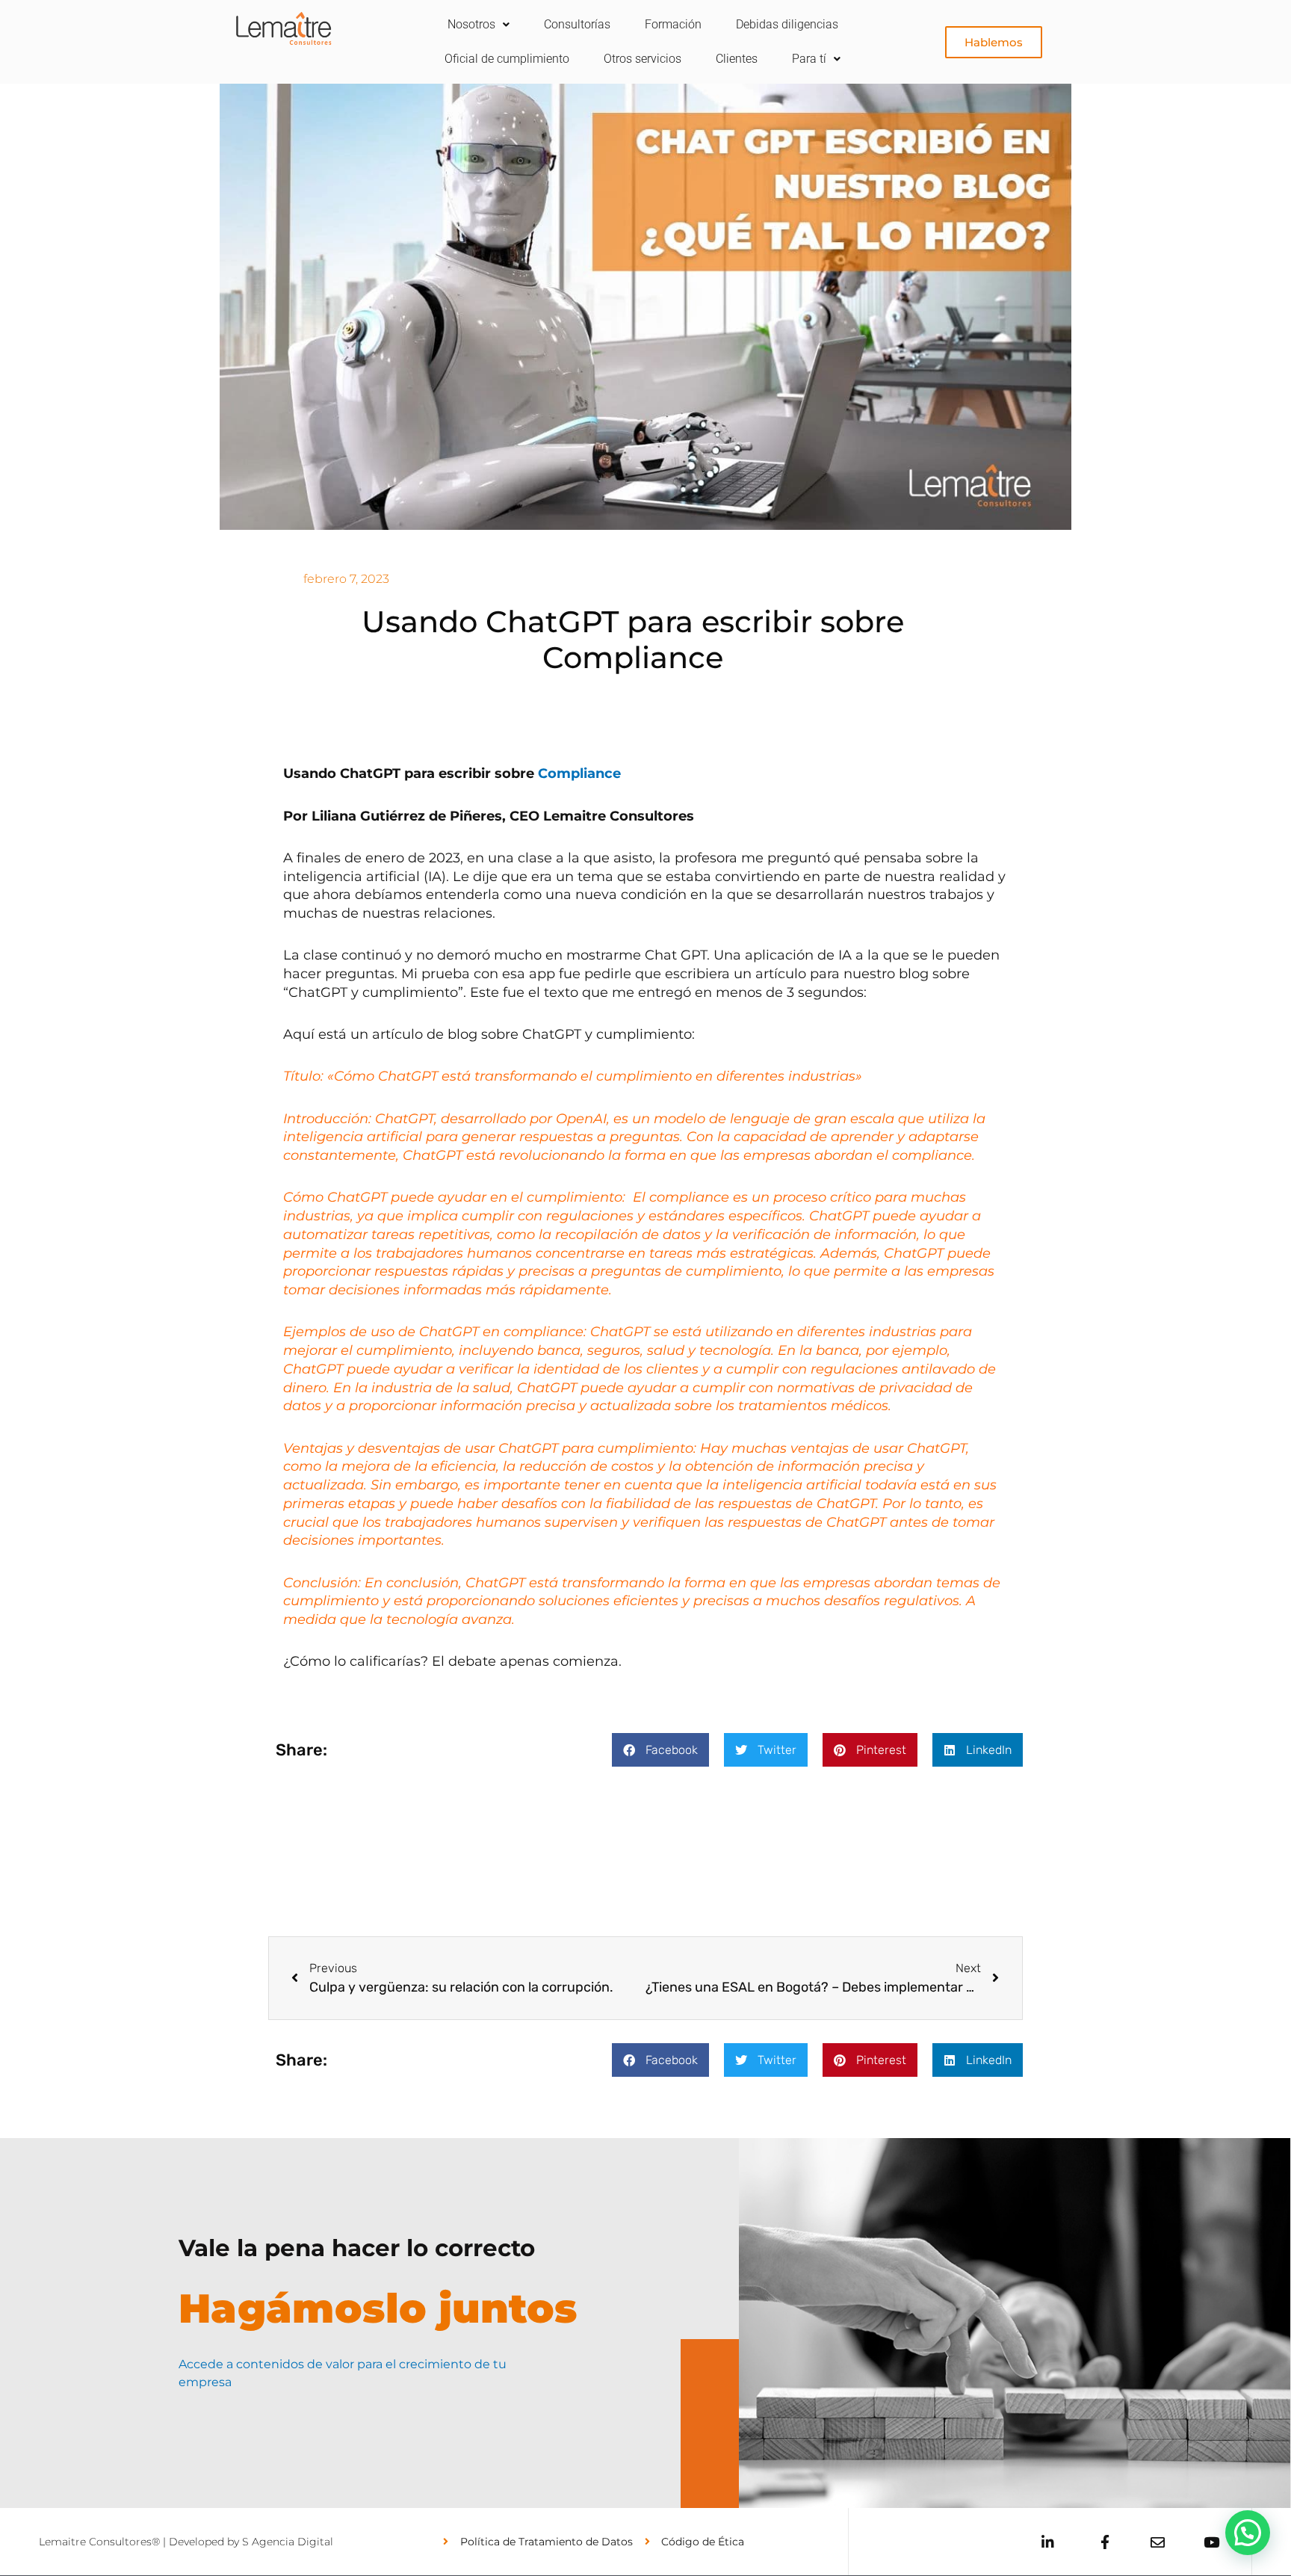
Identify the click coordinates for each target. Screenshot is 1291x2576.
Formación (673, 24)
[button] (660, 1750)
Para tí (809, 59)
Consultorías (577, 24)
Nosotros (471, 24)
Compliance (579, 773)
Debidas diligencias (787, 24)
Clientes (737, 59)
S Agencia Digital (288, 2542)
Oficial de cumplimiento (507, 59)
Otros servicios (643, 59)
